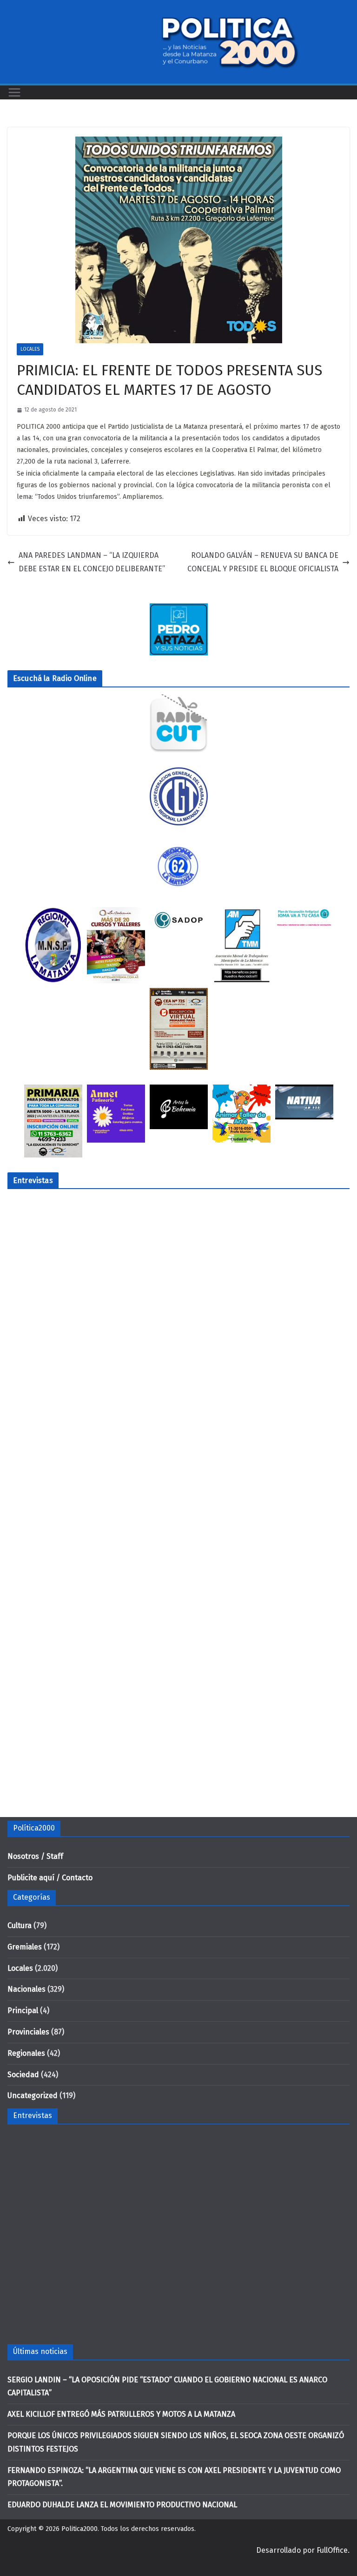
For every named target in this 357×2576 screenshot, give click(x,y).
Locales (30, 349)
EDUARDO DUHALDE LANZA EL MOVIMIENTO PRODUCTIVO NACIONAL (122, 2505)
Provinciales (28, 2032)
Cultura (20, 1925)
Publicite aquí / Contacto (50, 1878)
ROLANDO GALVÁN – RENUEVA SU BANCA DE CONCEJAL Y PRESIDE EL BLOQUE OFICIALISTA (263, 562)
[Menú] (14, 92)
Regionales (26, 2053)
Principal (23, 2010)
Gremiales (25, 1947)
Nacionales (26, 1989)
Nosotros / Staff (35, 1856)
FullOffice (332, 2550)
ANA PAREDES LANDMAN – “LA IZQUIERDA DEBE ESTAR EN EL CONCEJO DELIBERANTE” (92, 562)
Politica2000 (79, 2529)
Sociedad (23, 2075)
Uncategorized (33, 2095)
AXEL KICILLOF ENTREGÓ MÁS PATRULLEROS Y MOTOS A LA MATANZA (121, 2414)
